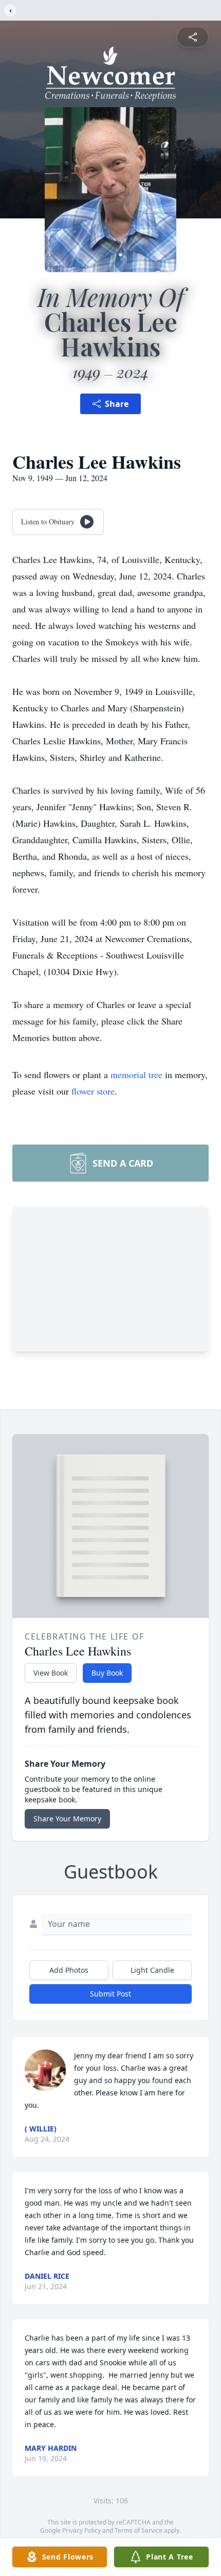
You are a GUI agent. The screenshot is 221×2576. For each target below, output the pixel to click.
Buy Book (107, 1673)
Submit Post (110, 1994)
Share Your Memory (67, 1819)
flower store (93, 1091)
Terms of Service (139, 2530)
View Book (51, 1673)
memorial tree (136, 1074)
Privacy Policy (81, 2530)
